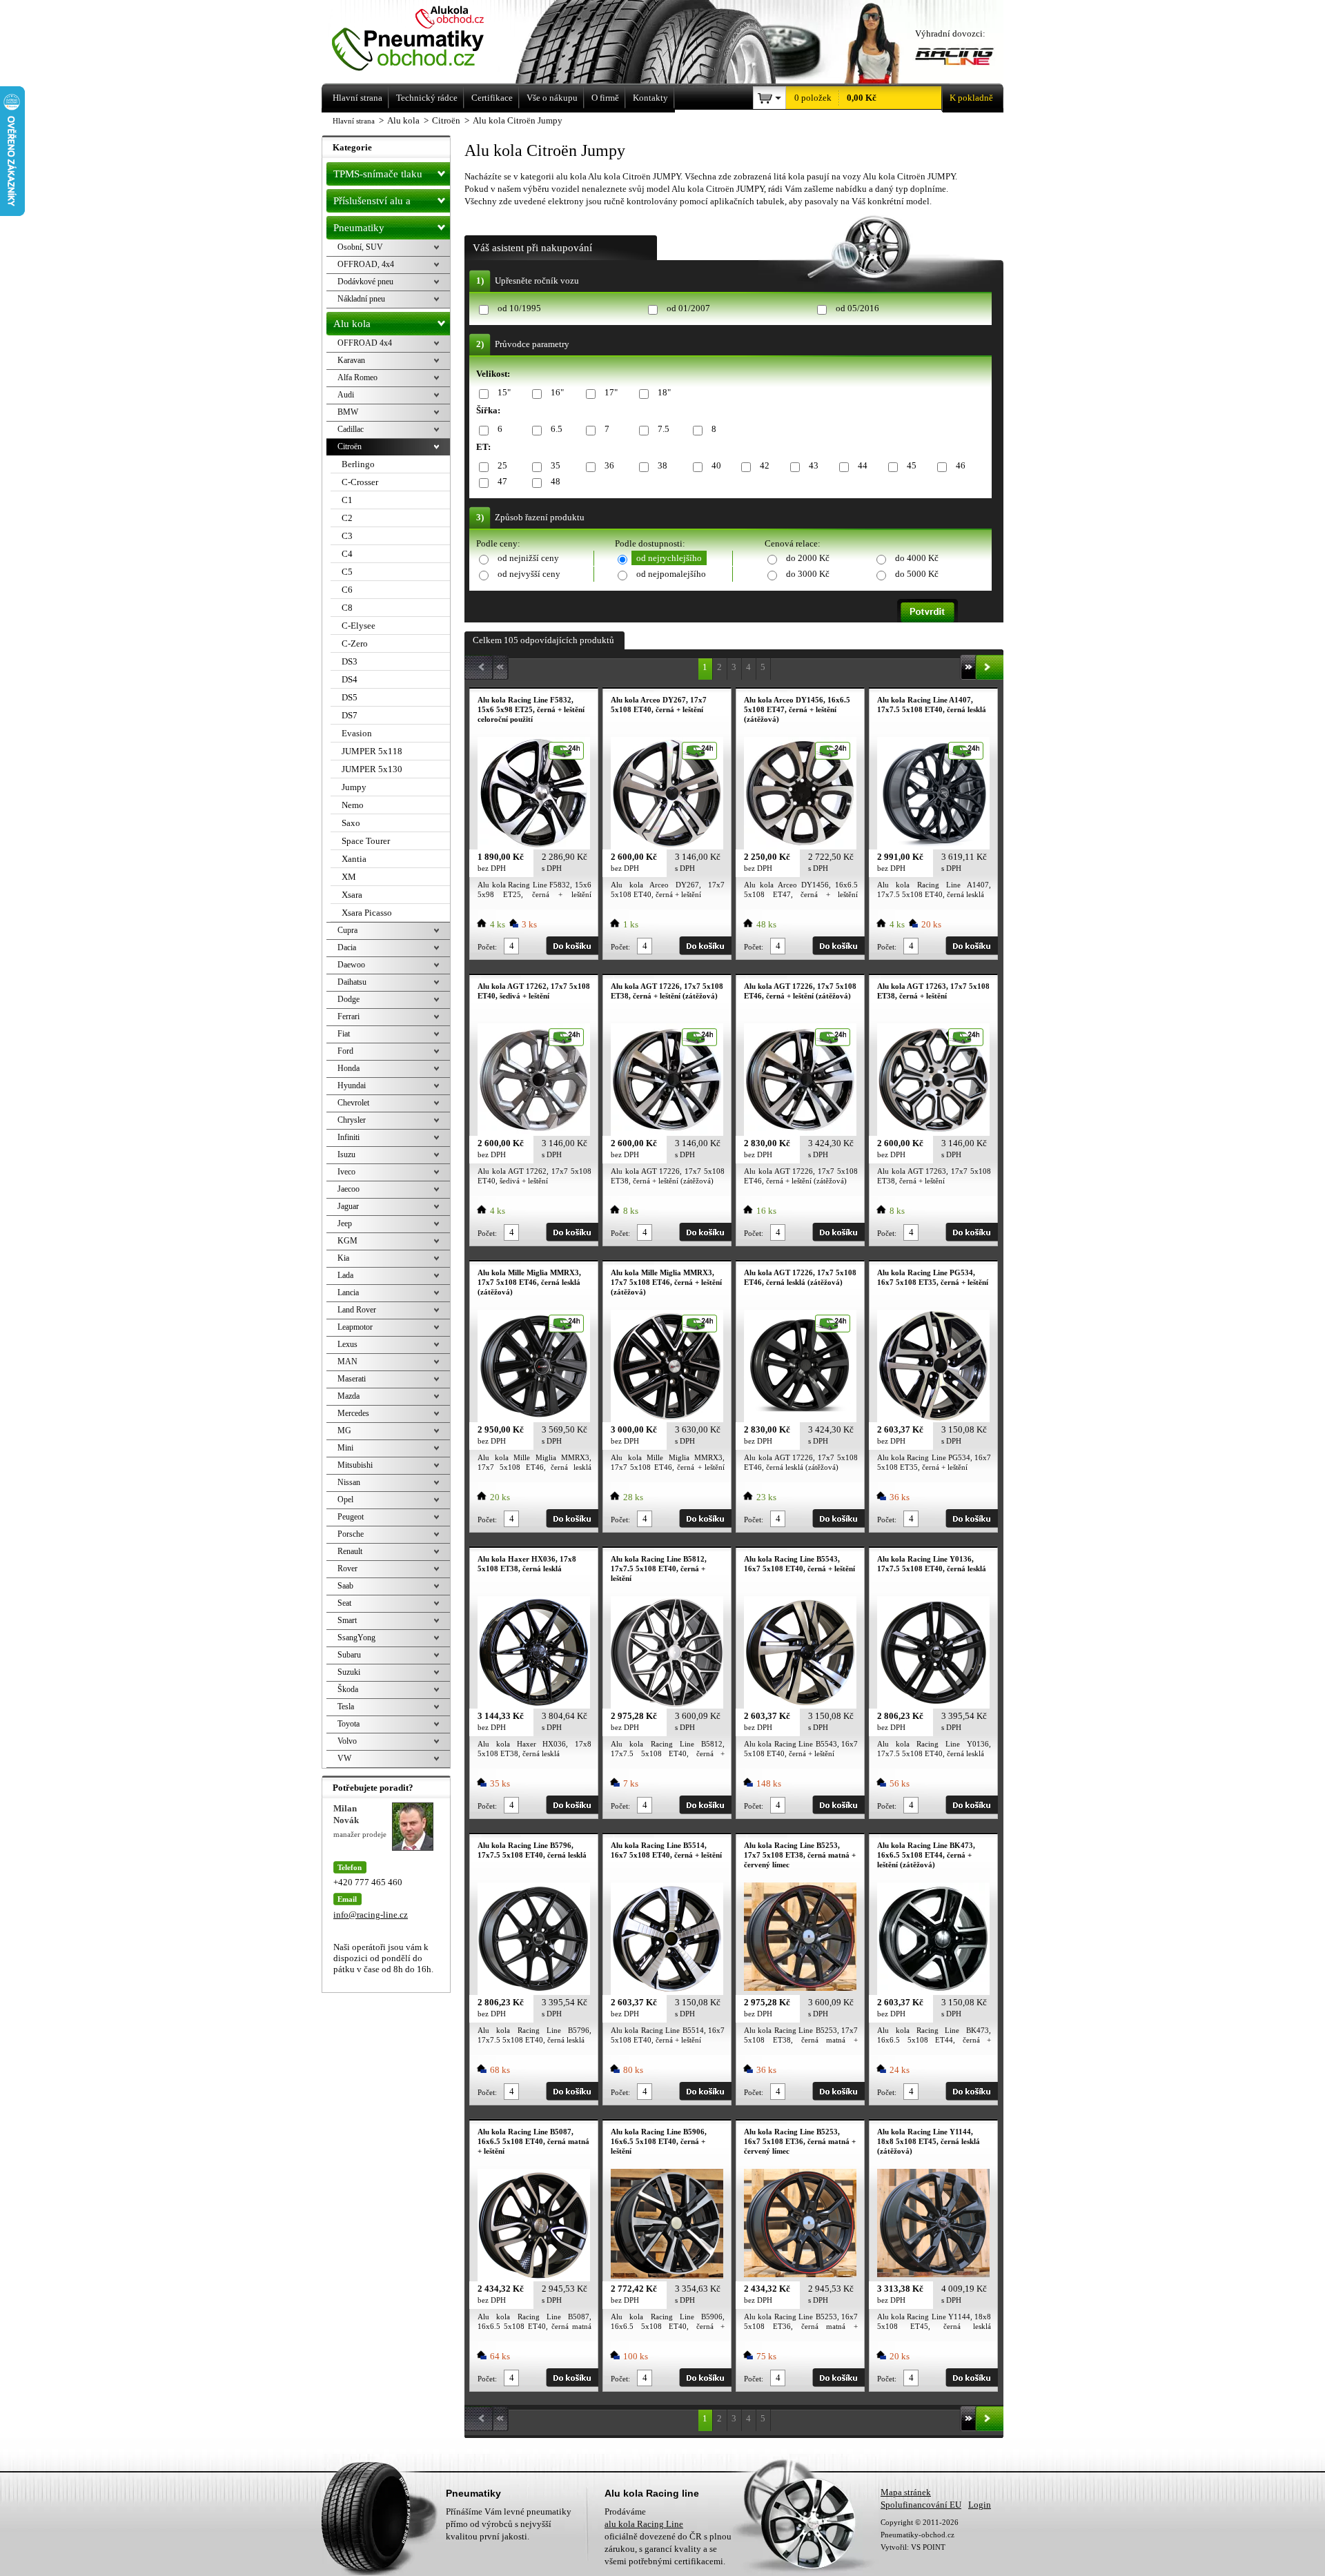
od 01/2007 (688, 308)
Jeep (345, 1223)
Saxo (351, 823)
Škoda (348, 1689)
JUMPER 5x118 (372, 751)
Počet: (487, 947)
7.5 (664, 429)
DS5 (350, 697)
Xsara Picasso (367, 913)
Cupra (347, 930)
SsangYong (356, 1638)
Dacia (347, 947)
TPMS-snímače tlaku (378, 174)
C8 (347, 608)
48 (556, 481)
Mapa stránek (906, 2492)
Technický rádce (427, 98)
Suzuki (349, 1672)
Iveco (346, 1172)
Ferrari (349, 1016)
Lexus (347, 1344)
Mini (345, 1448)
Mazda (349, 1396)
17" (611, 392)
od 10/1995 (519, 308)
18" (664, 392)
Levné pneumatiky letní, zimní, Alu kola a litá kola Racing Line (427, 40)
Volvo (347, 1741)
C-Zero (355, 643)
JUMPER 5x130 (372, 769)
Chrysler (352, 1120)
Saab (345, 1586)
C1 (347, 500)
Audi (346, 395)
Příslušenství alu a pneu (372, 204)
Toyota (349, 1724)
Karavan (351, 360)
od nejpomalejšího (671, 574)
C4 (347, 554)
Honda (349, 1068)
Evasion (357, 733)
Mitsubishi (355, 1465)
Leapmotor (355, 1327)
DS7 (350, 715)
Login (980, 2505)
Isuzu (346, 1154)
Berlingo (358, 464)
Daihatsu (352, 982)
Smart (347, 1620)
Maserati (352, 1379)
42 (765, 465)
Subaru (349, 1655)
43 (814, 465)
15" (504, 392)
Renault (350, 1551)
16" (557, 392)
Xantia (354, 859)
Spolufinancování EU (921, 2505)
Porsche (351, 1534)
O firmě (605, 98)
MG (344, 1430)
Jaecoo (349, 1189)
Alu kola (352, 324)
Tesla (346, 1707)
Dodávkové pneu (365, 282)
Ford (345, 1051)
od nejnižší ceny (528, 558)
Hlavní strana (354, 121)
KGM (347, 1241)
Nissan (349, 1482)
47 (502, 481)
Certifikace (492, 98)
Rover (347, 1569)
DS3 (350, 661)
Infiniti (349, 1137)
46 (961, 465)
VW (344, 1758)
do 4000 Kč (917, 558)
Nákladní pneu (361, 299)
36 (609, 465)
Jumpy (354, 787)
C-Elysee (359, 626)
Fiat (344, 1034)
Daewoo (351, 965)
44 (863, 465)
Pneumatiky (359, 228)
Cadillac (351, 429)
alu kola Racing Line (644, 2524)
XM (349, 877)
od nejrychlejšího (669, 558)
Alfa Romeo (357, 377)
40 (716, 465)
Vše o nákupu (552, 98)
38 (662, 465)
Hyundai (352, 1085)
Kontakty (650, 98)
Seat (344, 1603)
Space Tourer (366, 841)
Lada (345, 1275)
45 (912, 465)
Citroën (350, 446)
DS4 (350, 679)
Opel (345, 1500)
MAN (347, 1361)
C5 (347, 572)
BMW (348, 412)
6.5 (557, 429)
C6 (347, 590)
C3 (347, 536)
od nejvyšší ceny (529, 574)
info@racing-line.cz (371, 1915)
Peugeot (351, 1517)
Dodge (349, 999)
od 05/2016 (857, 308)
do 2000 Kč (808, 558)
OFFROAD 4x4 (365, 343)
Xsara (352, 895)
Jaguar (348, 1206)
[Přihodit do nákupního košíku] (572, 946)
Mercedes (353, 1413)
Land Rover (357, 1310)
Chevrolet (353, 1103)
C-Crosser (360, 482)
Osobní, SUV (360, 247)
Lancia (348, 1292)
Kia (343, 1258)
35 (556, 465)
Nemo (353, 805)
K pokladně (971, 98)
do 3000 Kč (808, 574)
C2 (347, 518)
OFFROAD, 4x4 (366, 264)
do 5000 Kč (917, 574)
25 (502, 465)
